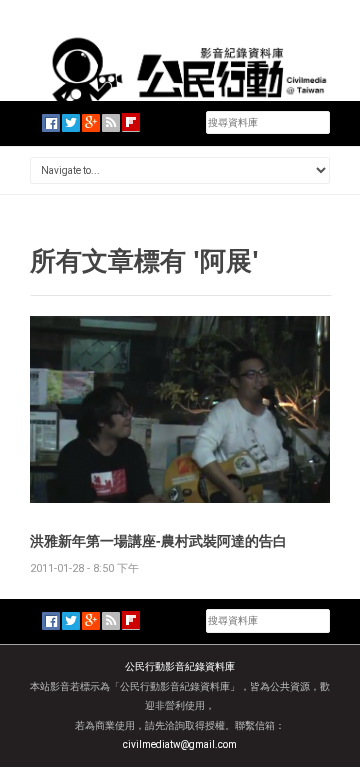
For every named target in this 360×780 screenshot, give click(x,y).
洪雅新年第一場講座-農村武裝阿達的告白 (158, 540)
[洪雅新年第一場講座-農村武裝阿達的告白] (180, 408)
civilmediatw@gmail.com (180, 744)
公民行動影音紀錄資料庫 (180, 666)
